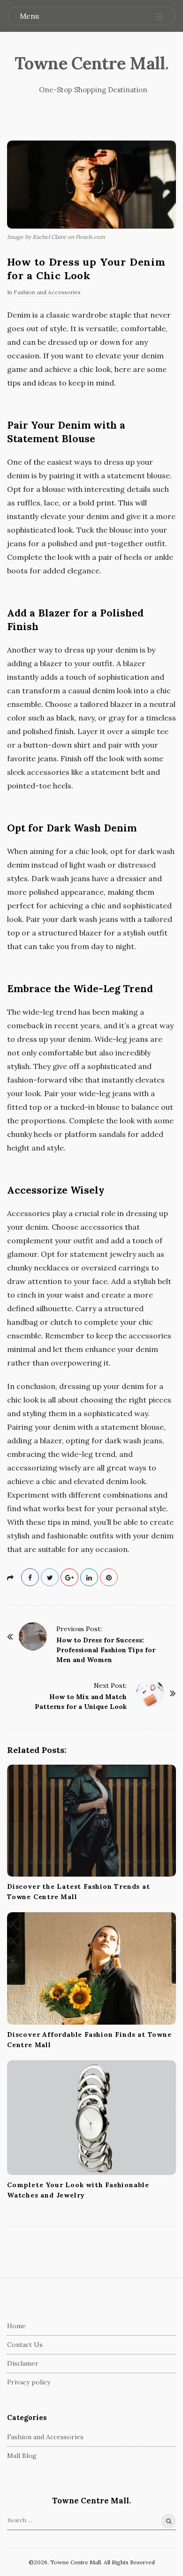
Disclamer (23, 2363)
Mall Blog (22, 2456)
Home (16, 2326)
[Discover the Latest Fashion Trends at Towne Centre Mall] (91, 1821)
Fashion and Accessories (47, 292)
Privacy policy (29, 2382)
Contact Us (25, 2345)
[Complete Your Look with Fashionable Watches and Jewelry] (91, 2118)
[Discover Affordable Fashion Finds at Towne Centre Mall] (91, 1968)
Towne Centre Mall (90, 63)
